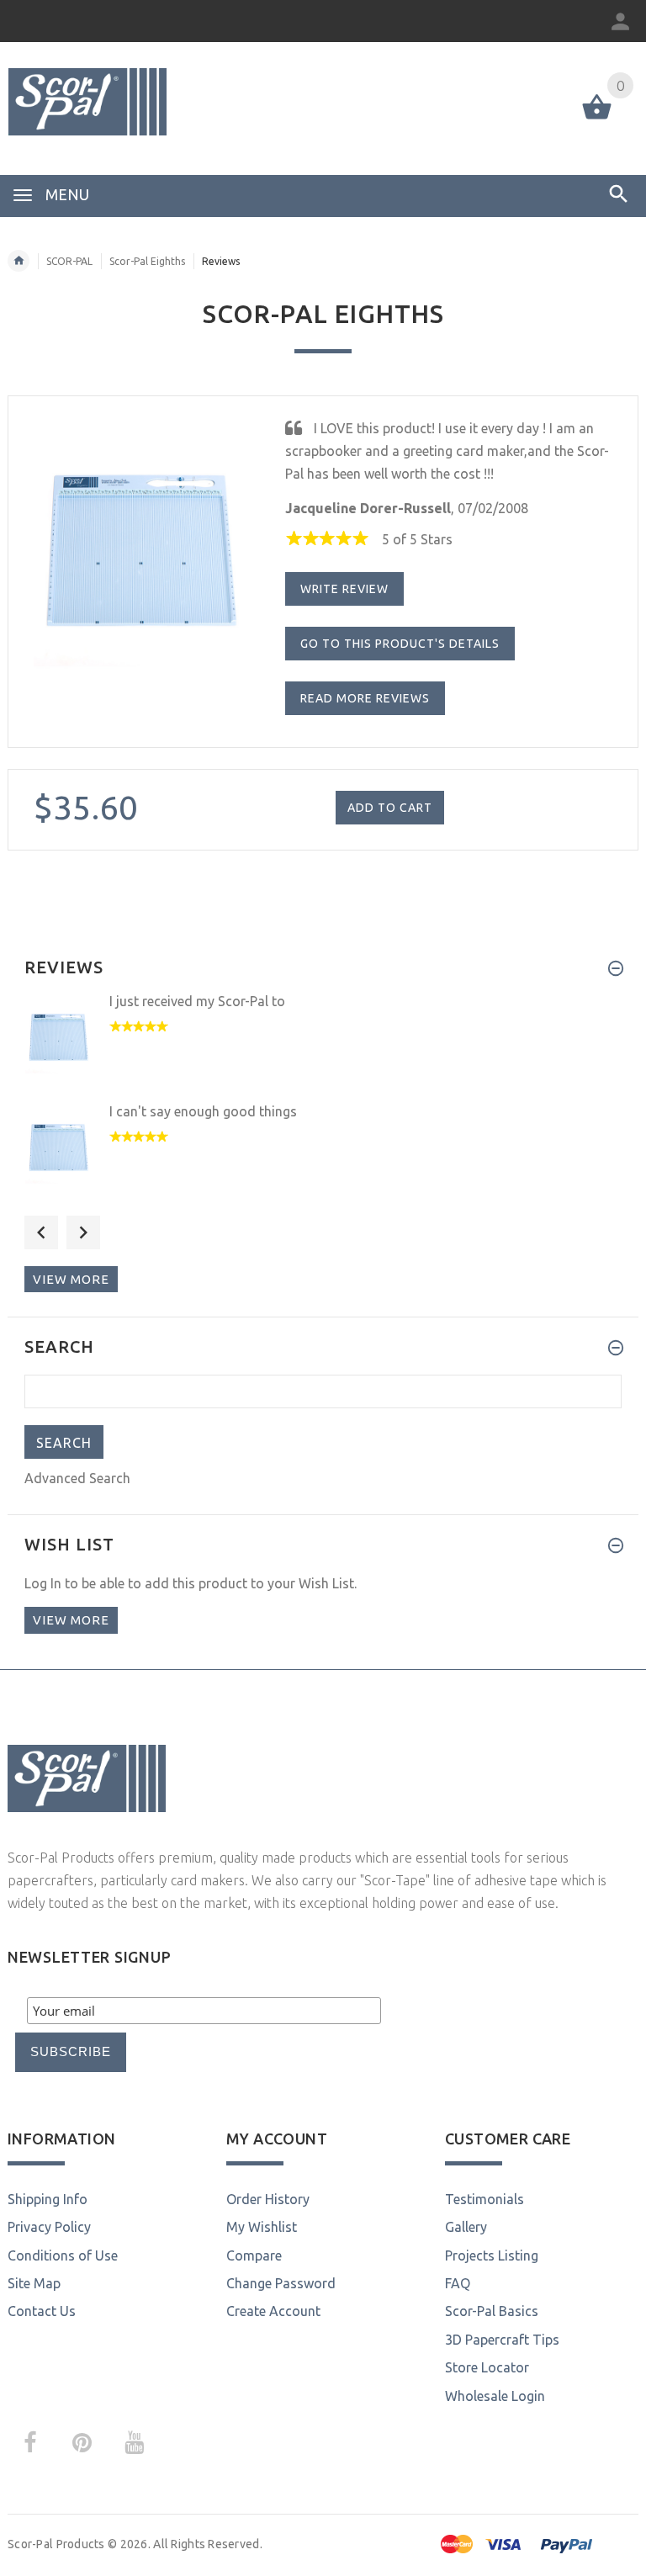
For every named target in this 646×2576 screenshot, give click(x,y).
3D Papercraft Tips (502, 2340)
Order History (268, 2199)
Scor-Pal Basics (492, 2311)
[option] (323, 1046)
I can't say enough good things (203, 1111)
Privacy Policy (49, 2227)
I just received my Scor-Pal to (197, 1001)
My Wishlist (262, 2227)
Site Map (34, 2283)
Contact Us (42, 2311)
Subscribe (71, 2051)
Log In (43, 1583)
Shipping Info (48, 2199)
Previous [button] (41, 1232)
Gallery (466, 2227)
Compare (254, 2255)
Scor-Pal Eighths (147, 261)
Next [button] (83, 1232)
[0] (597, 118)
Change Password (281, 2283)
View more (71, 1279)
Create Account (273, 2311)
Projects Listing (492, 2255)
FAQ (458, 2283)
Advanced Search (77, 1478)
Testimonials (484, 2199)
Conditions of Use (63, 2255)
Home (19, 261)
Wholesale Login (495, 2396)
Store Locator (487, 2367)
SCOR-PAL (69, 261)
